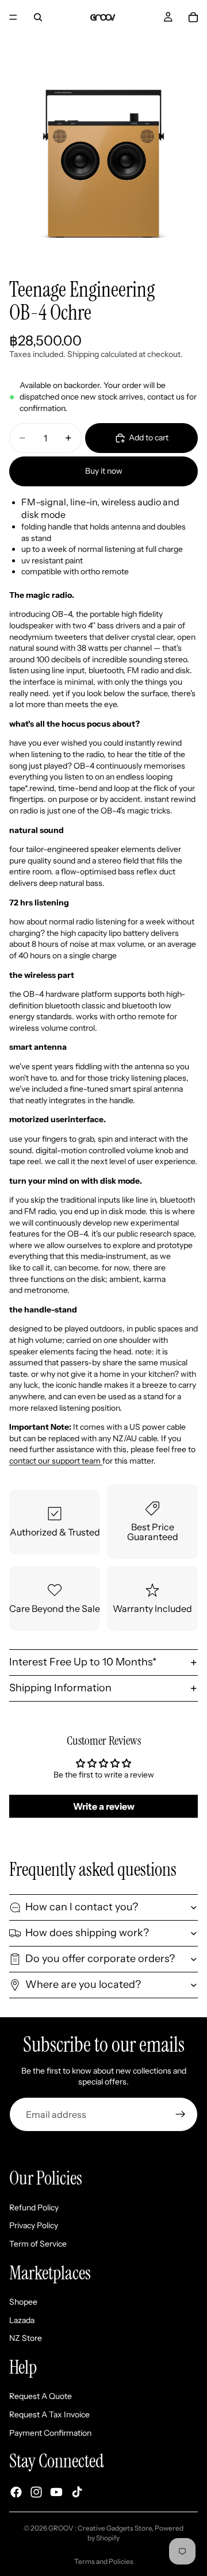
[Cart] (193, 17)
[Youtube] (56, 2492)
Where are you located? (83, 1984)
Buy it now (104, 471)
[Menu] (13, 17)
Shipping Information (60, 1688)
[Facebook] (16, 2492)
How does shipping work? (87, 1933)
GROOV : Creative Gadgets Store (100, 2528)
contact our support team (56, 1461)
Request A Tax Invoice (49, 2414)
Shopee (23, 2302)
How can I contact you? (82, 1907)
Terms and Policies (104, 2561)
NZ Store (26, 2338)
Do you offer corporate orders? (100, 1959)
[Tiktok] (77, 2492)
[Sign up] (181, 2114)
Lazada (22, 2320)
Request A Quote (41, 2396)
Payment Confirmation (50, 2433)
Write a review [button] (104, 1806)
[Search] (38, 17)
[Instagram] (36, 2492)
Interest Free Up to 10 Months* (83, 1662)
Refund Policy (34, 2208)
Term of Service (38, 2244)
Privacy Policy (34, 2225)
